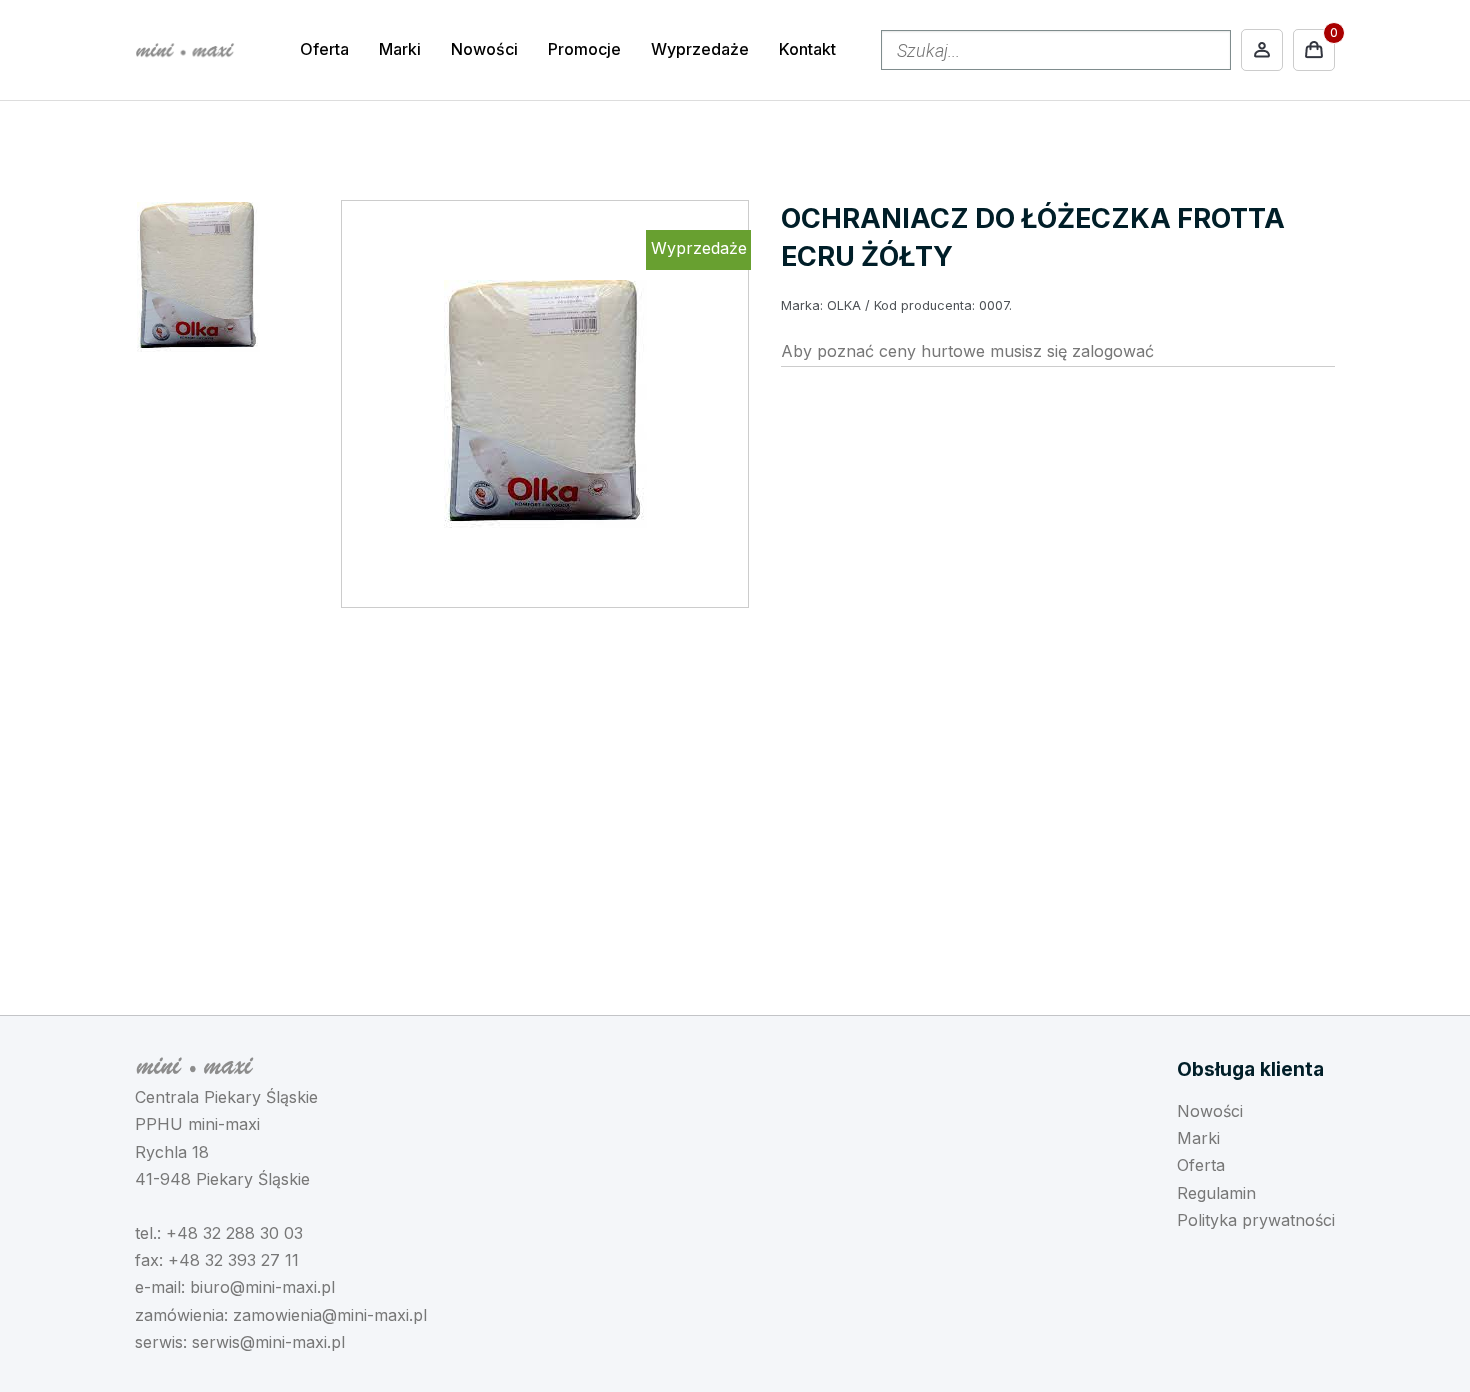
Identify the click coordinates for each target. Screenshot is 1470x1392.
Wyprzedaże (700, 49)
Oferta (324, 49)
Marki (400, 49)
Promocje (584, 49)
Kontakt (807, 49)
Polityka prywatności (1256, 1220)
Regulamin (1216, 1193)
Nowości (484, 49)
